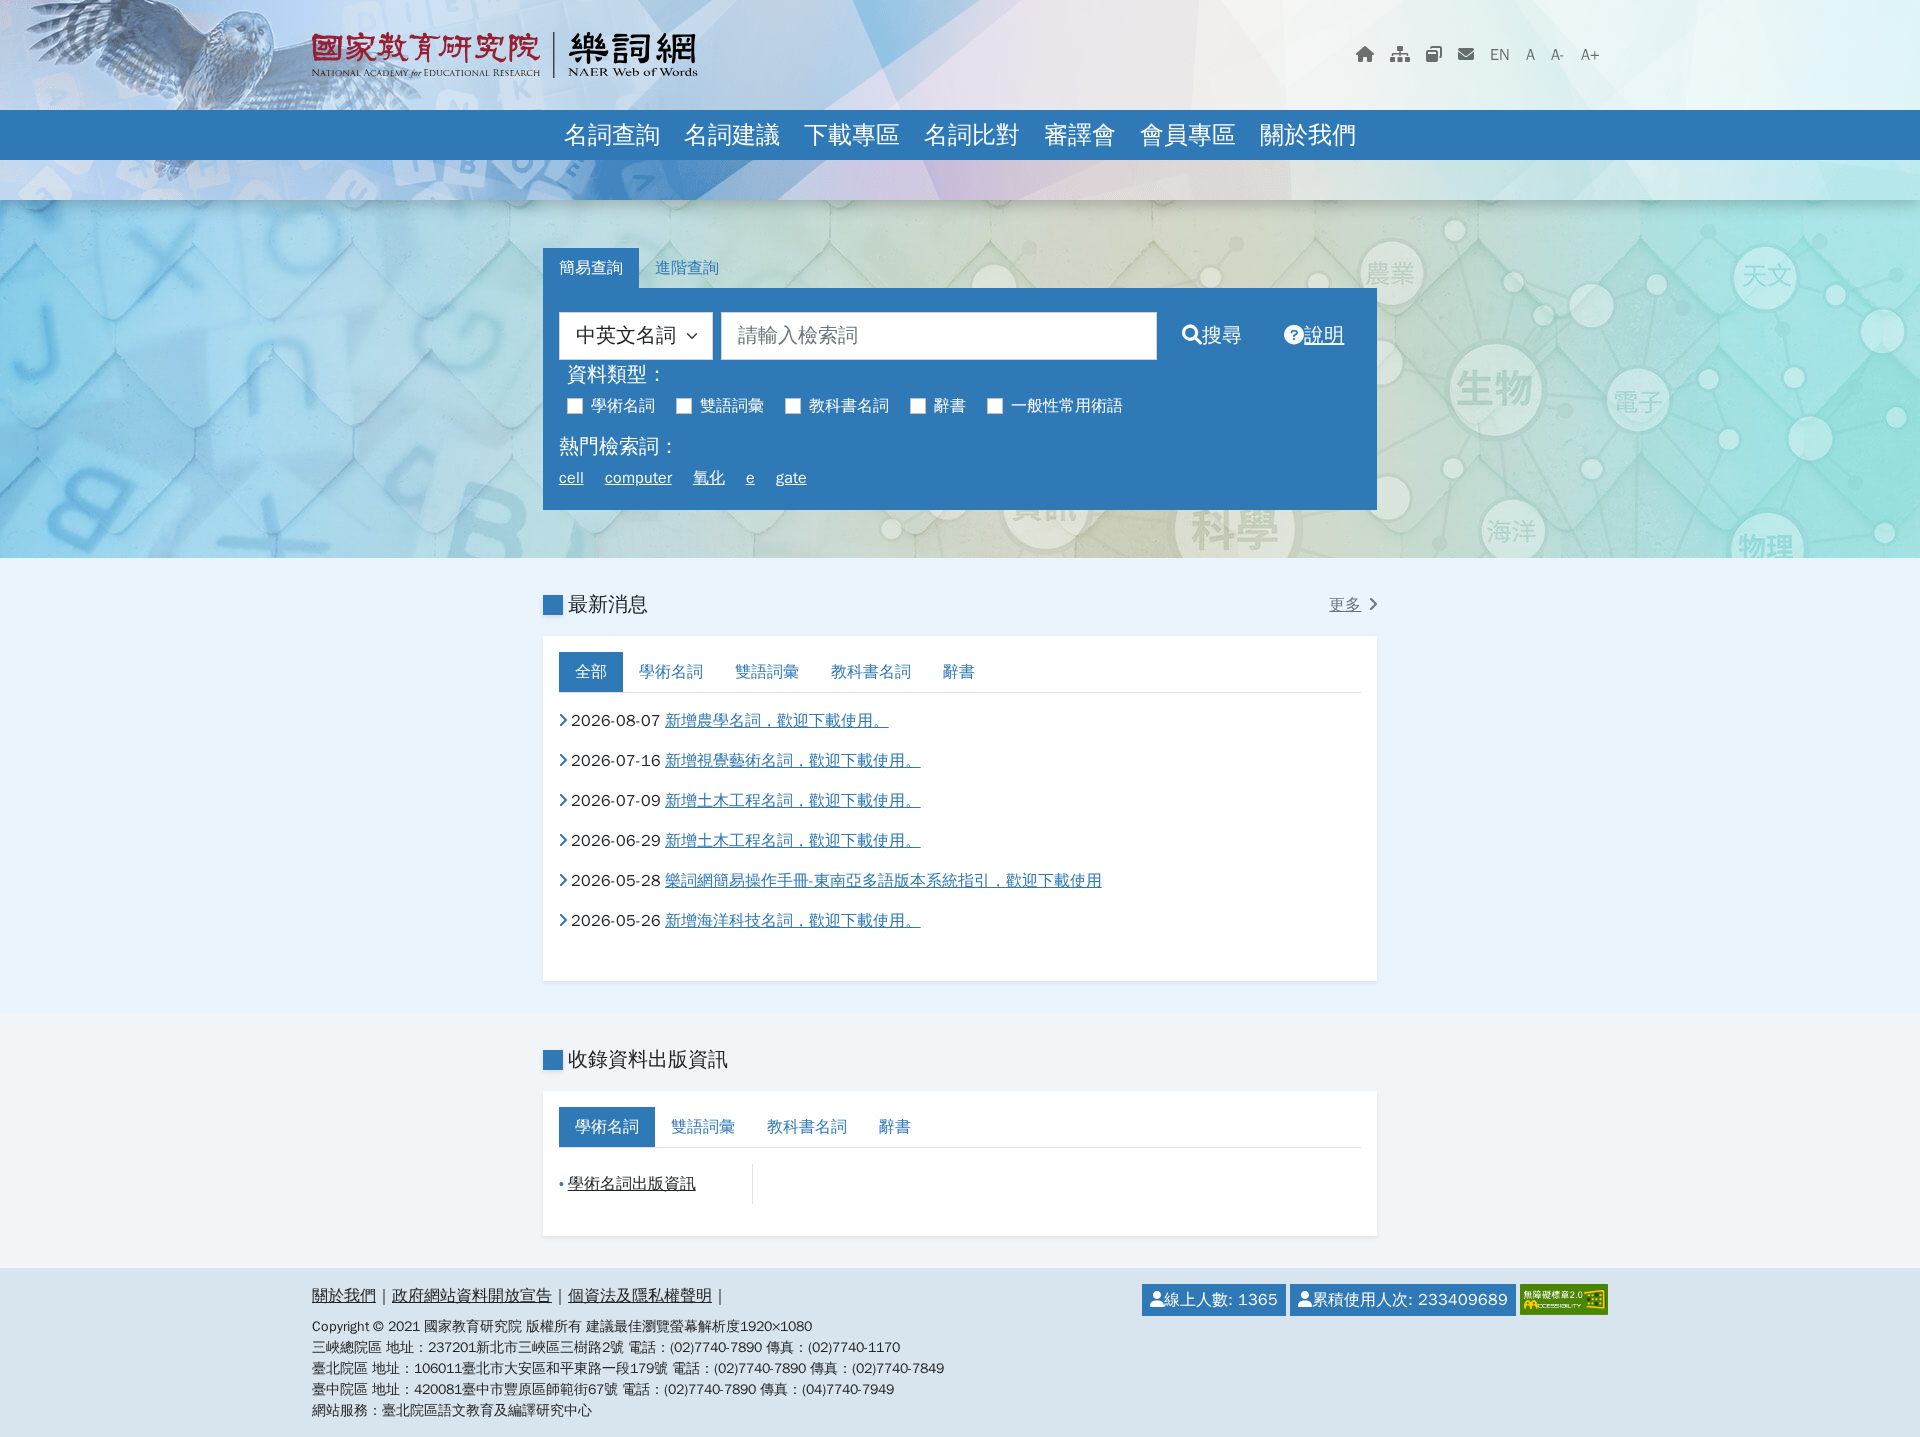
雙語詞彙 (732, 406)
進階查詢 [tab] (687, 268)
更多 (1345, 605)
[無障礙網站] (1562, 1300)
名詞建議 (732, 135)
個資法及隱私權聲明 (640, 1296)
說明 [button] (1324, 335)
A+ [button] (1590, 55)
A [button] (1530, 55)
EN (1500, 55)
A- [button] (1558, 55)
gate (791, 478)
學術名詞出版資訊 (632, 1184)
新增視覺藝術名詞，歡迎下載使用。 (793, 761)
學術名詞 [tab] (671, 672)
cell (571, 478)
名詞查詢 (612, 135)
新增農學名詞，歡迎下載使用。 (777, 721)
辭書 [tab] (959, 672)
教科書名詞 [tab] (871, 672)
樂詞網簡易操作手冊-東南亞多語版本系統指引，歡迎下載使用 (883, 881)
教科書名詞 (849, 406)
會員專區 (1188, 135)
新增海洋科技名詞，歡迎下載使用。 (793, 921)
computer (638, 478)
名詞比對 (972, 135)
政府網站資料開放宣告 (472, 1296)
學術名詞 (623, 406)
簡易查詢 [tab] (591, 268)
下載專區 (852, 135)
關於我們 (1308, 135)
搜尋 (1222, 335)
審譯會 (1080, 135)
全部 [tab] (591, 672)
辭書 (950, 406)
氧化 (709, 478)
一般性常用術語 (1067, 406)
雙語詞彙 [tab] (767, 672)
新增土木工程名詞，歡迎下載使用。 (793, 801)
